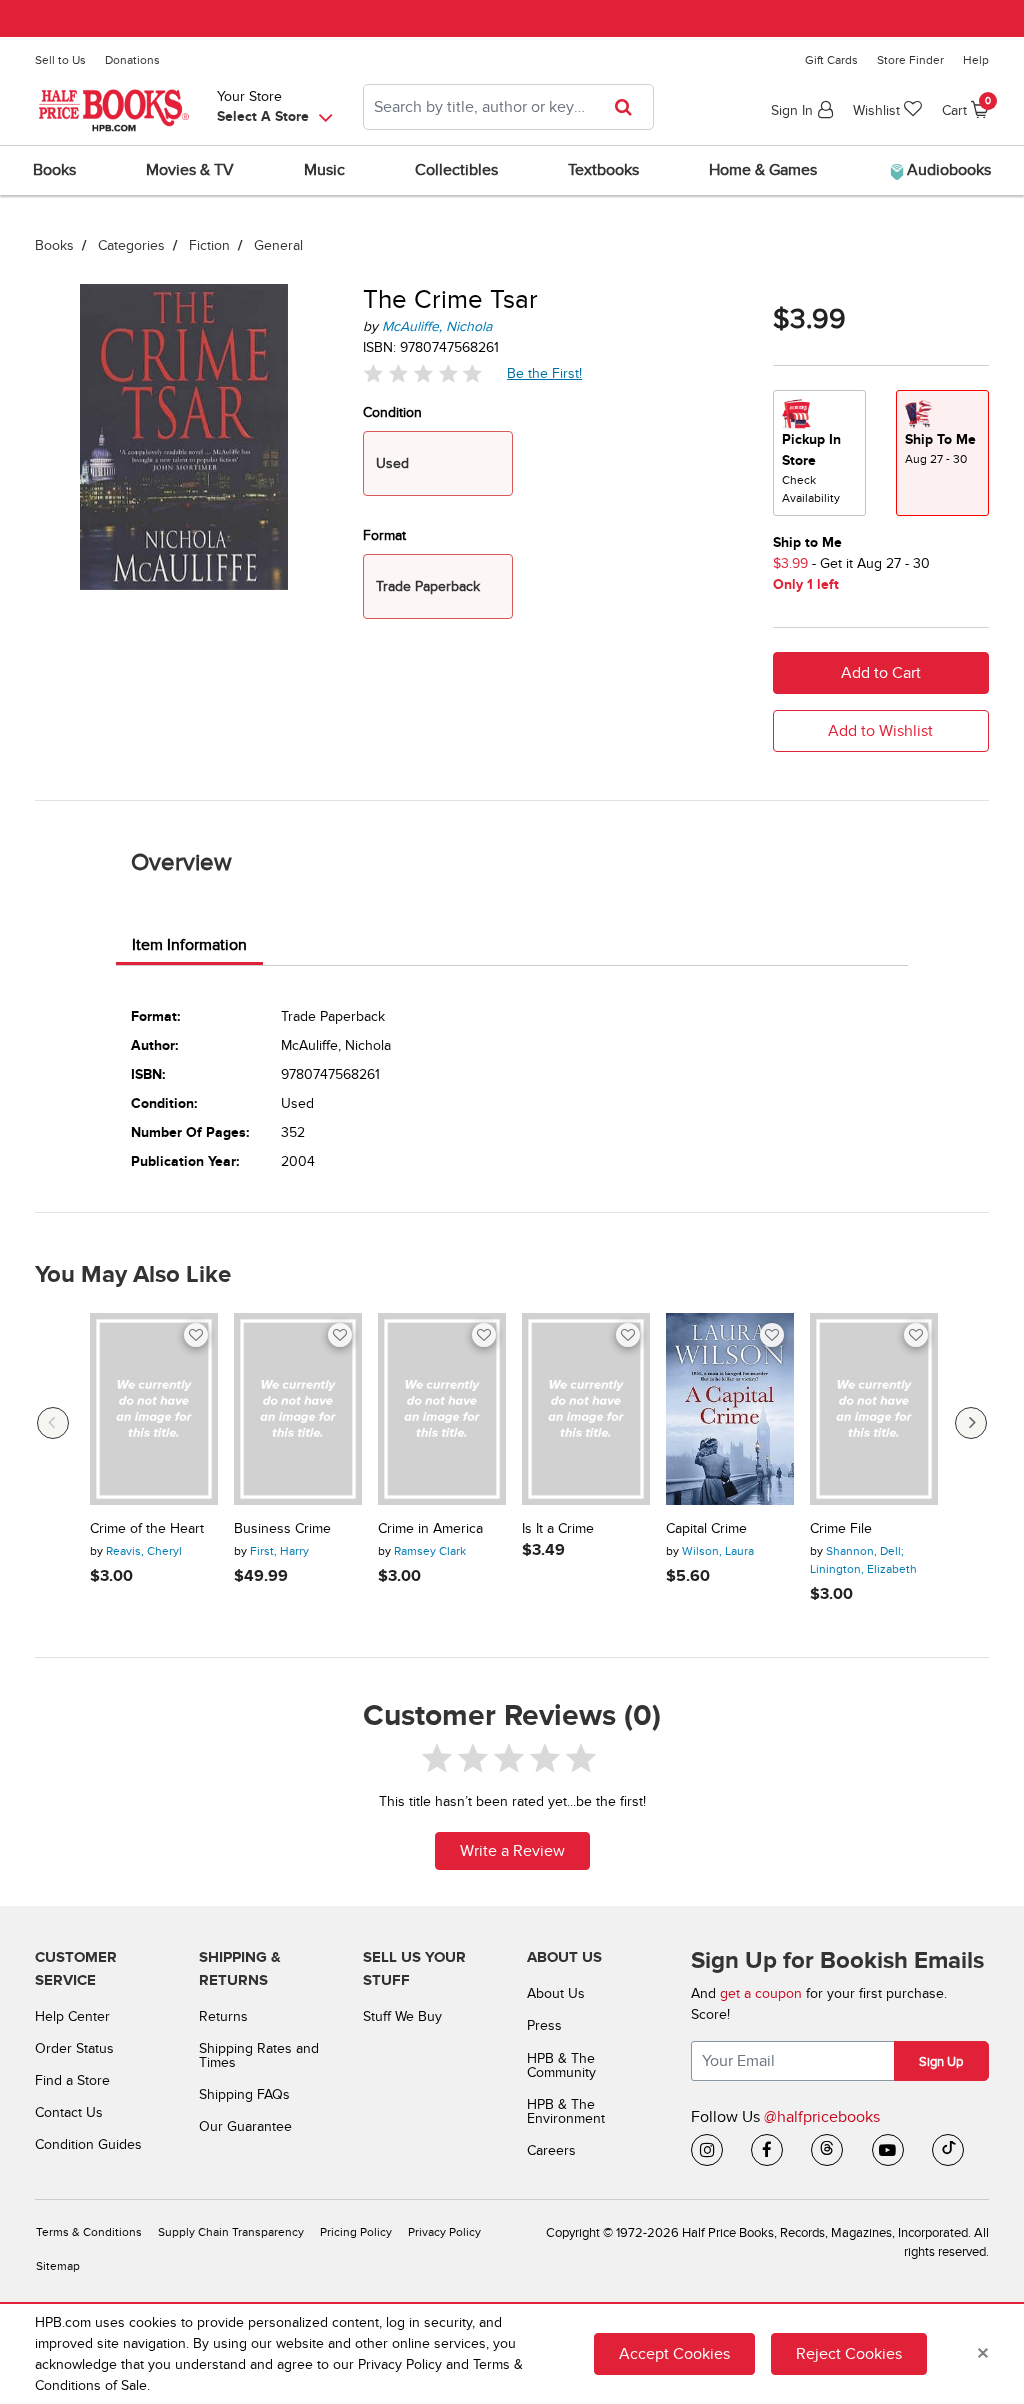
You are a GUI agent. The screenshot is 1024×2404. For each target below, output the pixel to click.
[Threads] (827, 2150)
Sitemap (58, 2266)
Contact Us (69, 2112)
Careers (551, 2150)
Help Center (72, 2016)
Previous (53, 1423)
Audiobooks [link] (947, 170)
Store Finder (910, 60)
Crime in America (430, 1529)
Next (971, 1423)
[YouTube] (888, 2150)
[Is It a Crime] (586, 1409)
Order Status (74, 2048)
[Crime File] (874, 1409)
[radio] (819, 453)
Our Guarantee (245, 2126)
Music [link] (324, 170)
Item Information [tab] (189, 945)
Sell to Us (60, 60)
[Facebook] (767, 2150)
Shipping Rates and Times (259, 2055)
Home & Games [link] (763, 170)
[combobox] (508, 107)
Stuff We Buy (402, 2016)
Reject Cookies (849, 2354)
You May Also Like (133, 1275)
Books (54, 245)
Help (976, 60)
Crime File (841, 1529)
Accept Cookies (674, 2354)
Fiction (209, 245)
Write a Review (512, 1851)
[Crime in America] (442, 1409)
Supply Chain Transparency (231, 2232)
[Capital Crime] (730, 1409)
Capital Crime (706, 1529)
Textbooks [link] (603, 170)
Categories (131, 245)
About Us (556, 1993)
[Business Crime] (298, 1409)
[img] (423, 373)
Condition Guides (88, 2144)
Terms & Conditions (89, 2232)
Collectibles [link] (456, 170)
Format (384, 535)
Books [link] (54, 170)
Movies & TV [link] (190, 170)
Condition (392, 412)
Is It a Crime (558, 1529)
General (278, 245)
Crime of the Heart (147, 1529)
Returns (223, 2016)
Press (544, 2025)
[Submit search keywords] (629, 107)
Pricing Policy (356, 2232)
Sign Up (941, 2062)
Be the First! (545, 373)
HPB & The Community (561, 2065)
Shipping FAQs (244, 2094)
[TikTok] (948, 2150)
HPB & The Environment (566, 2111)
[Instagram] (707, 2150)
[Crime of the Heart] (154, 1409)
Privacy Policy (444, 2232)
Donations (132, 60)
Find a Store (72, 2080)
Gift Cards (831, 60)
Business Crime (282, 1529)
